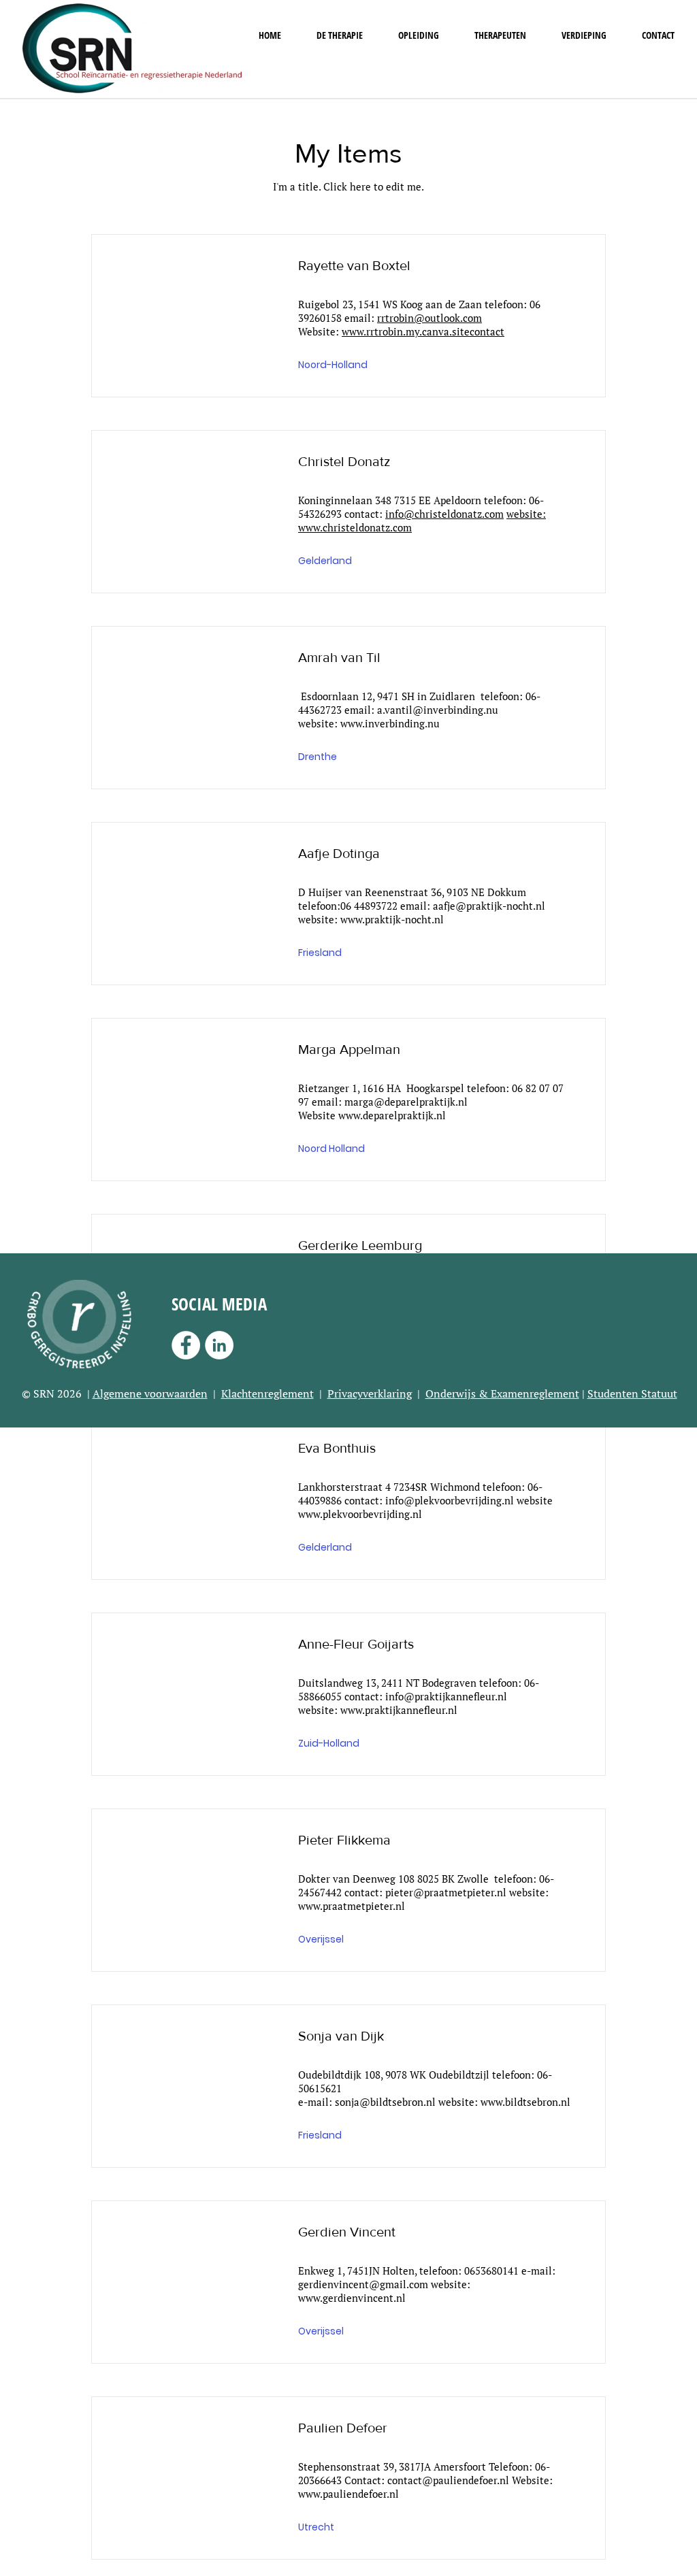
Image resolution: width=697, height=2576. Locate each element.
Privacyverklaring (370, 1393)
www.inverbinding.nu (390, 723)
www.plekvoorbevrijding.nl (360, 1514)
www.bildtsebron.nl (525, 2102)
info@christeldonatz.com (444, 514)
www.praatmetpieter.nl (352, 1906)
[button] (340, 35)
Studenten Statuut (632, 1393)
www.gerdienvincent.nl (352, 2298)
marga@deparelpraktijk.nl (406, 1102)
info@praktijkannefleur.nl (446, 1696)
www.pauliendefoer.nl (348, 2494)
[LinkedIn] (219, 1345)
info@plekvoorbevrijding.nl (450, 1500)
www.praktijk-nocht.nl (392, 919)
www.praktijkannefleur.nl (399, 1710)
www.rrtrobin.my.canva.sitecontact (423, 331)
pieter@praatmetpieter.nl (446, 1892)
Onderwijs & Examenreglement (502, 1393)
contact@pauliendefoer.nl (448, 2480)
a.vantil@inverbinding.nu (438, 710)
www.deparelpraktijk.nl (392, 1115)
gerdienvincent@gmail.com (363, 2284)
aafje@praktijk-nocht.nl (489, 906)
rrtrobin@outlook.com (429, 318)
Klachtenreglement (268, 1393)
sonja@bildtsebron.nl (385, 2102)
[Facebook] (186, 1345)
